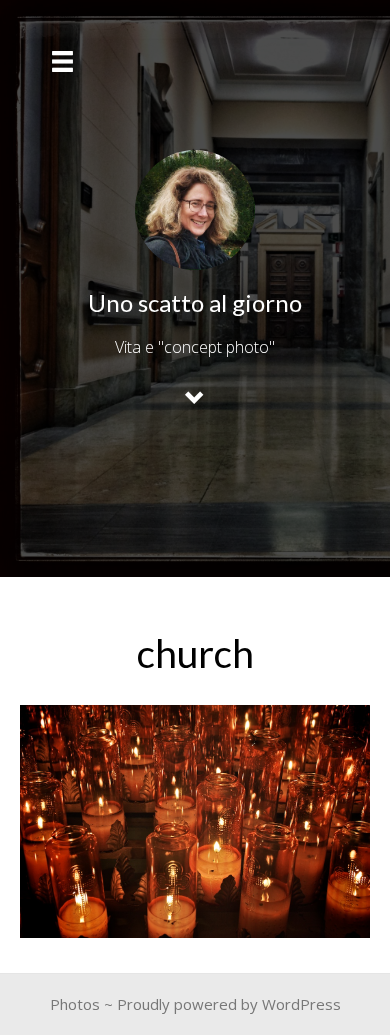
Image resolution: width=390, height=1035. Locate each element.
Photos (75, 1004)
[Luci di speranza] (195, 821)
